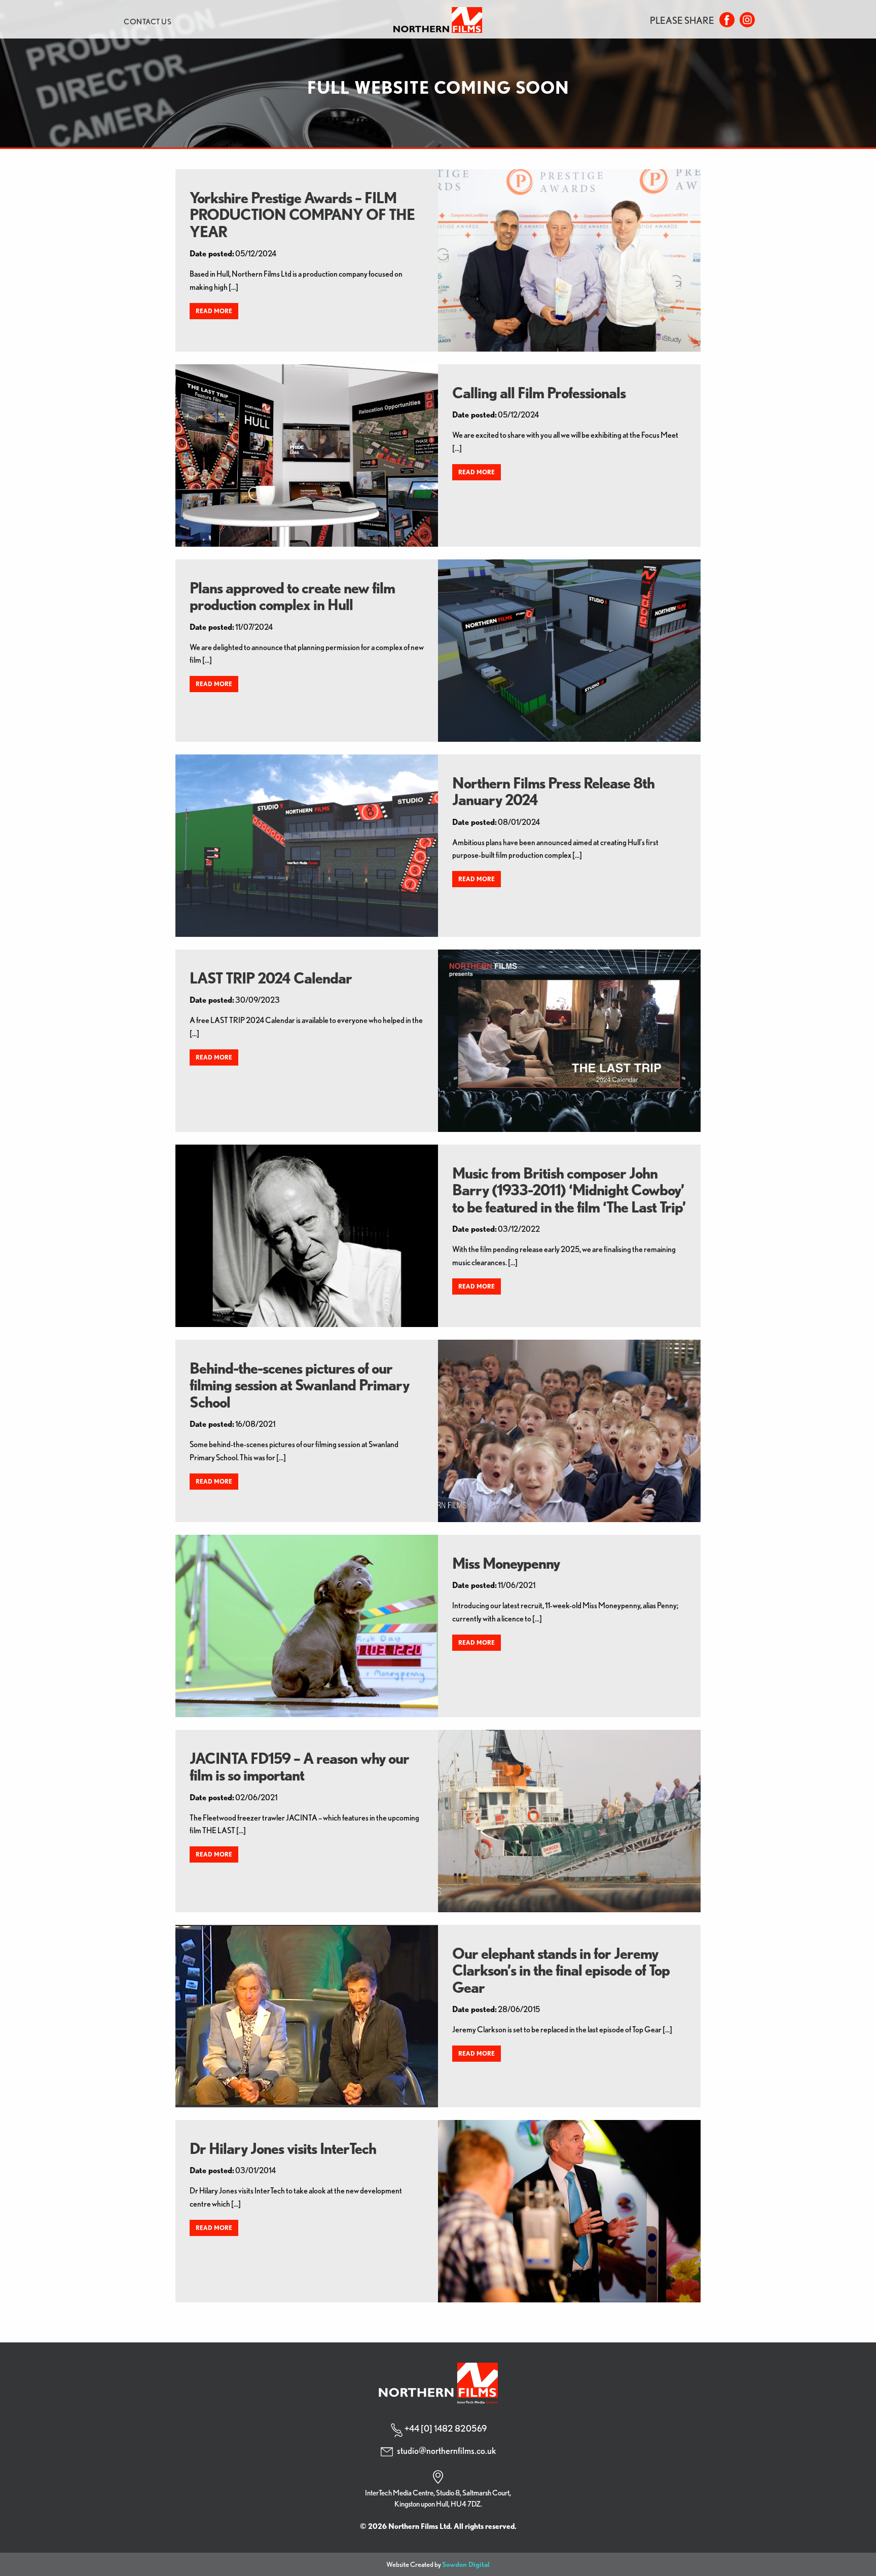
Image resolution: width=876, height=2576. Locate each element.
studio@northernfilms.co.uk (446, 2451)
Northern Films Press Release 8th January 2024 (553, 791)
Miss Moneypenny (506, 1563)
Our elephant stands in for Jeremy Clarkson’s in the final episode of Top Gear (561, 1970)
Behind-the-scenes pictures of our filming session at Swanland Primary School (299, 1385)
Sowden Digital (466, 2564)
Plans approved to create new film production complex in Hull (292, 596)
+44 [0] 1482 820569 (446, 2428)
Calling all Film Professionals (539, 393)
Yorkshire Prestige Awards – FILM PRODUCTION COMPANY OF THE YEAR (302, 215)
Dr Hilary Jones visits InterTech (283, 2148)
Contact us (148, 22)
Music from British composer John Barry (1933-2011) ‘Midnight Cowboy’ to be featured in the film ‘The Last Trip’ (569, 1190)
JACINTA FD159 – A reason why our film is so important (299, 1767)
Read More (214, 311)
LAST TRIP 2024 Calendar (271, 978)
